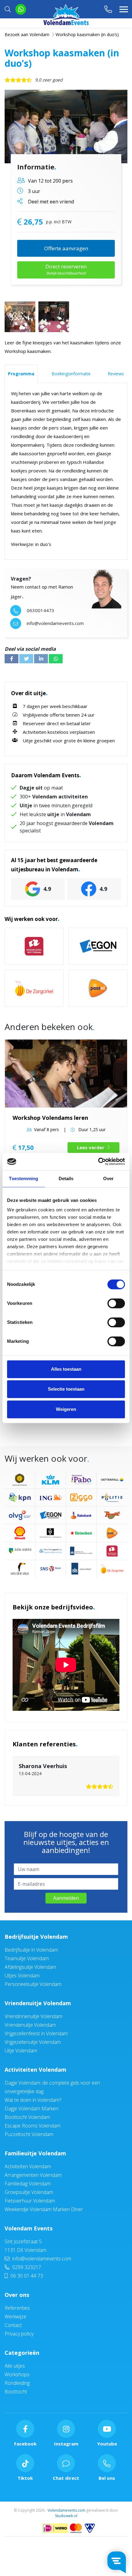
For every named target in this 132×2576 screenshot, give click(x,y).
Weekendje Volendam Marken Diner (44, 2209)
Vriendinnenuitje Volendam (33, 2016)
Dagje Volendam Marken (31, 2108)
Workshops (17, 2374)
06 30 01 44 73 (26, 2276)
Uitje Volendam (21, 2051)
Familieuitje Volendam (35, 2153)
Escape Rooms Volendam (33, 2126)
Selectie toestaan (66, 1389)
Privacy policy (19, 2334)
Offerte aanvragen (66, 248)
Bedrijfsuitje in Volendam (31, 1950)
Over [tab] (108, 1178)
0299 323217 (26, 2267)
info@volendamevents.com (41, 2259)
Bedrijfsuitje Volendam (36, 1937)
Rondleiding (17, 2383)
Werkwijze (16, 2317)
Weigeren (66, 1409)
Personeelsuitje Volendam (33, 1984)
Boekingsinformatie (71, 374)
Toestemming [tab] (23, 1178)
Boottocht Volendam (27, 2117)
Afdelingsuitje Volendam (30, 1967)
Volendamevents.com (66, 2510)
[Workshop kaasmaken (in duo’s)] (66, 127)
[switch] (116, 1303)
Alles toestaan (66, 1369)
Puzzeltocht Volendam (29, 2134)
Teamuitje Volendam (27, 1958)
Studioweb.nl (66, 2516)
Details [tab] (66, 1178)
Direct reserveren (66, 269)
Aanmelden (66, 1898)
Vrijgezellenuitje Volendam (33, 2042)
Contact (13, 2325)
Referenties (17, 2308)
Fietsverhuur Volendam (30, 2201)
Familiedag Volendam (28, 2184)
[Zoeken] (8, 9)
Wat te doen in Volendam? (33, 2100)
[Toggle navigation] (124, 9)
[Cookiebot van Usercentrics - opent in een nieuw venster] (98, 1161)
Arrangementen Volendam (33, 2175)
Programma (21, 374)
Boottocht (16, 2392)
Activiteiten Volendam (35, 2070)
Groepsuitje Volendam (29, 2192)
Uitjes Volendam (22, 1976)
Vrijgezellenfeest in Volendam (36, 2033)
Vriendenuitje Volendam (38, 2003)
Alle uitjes (15, 2366)
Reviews (116, 374)
